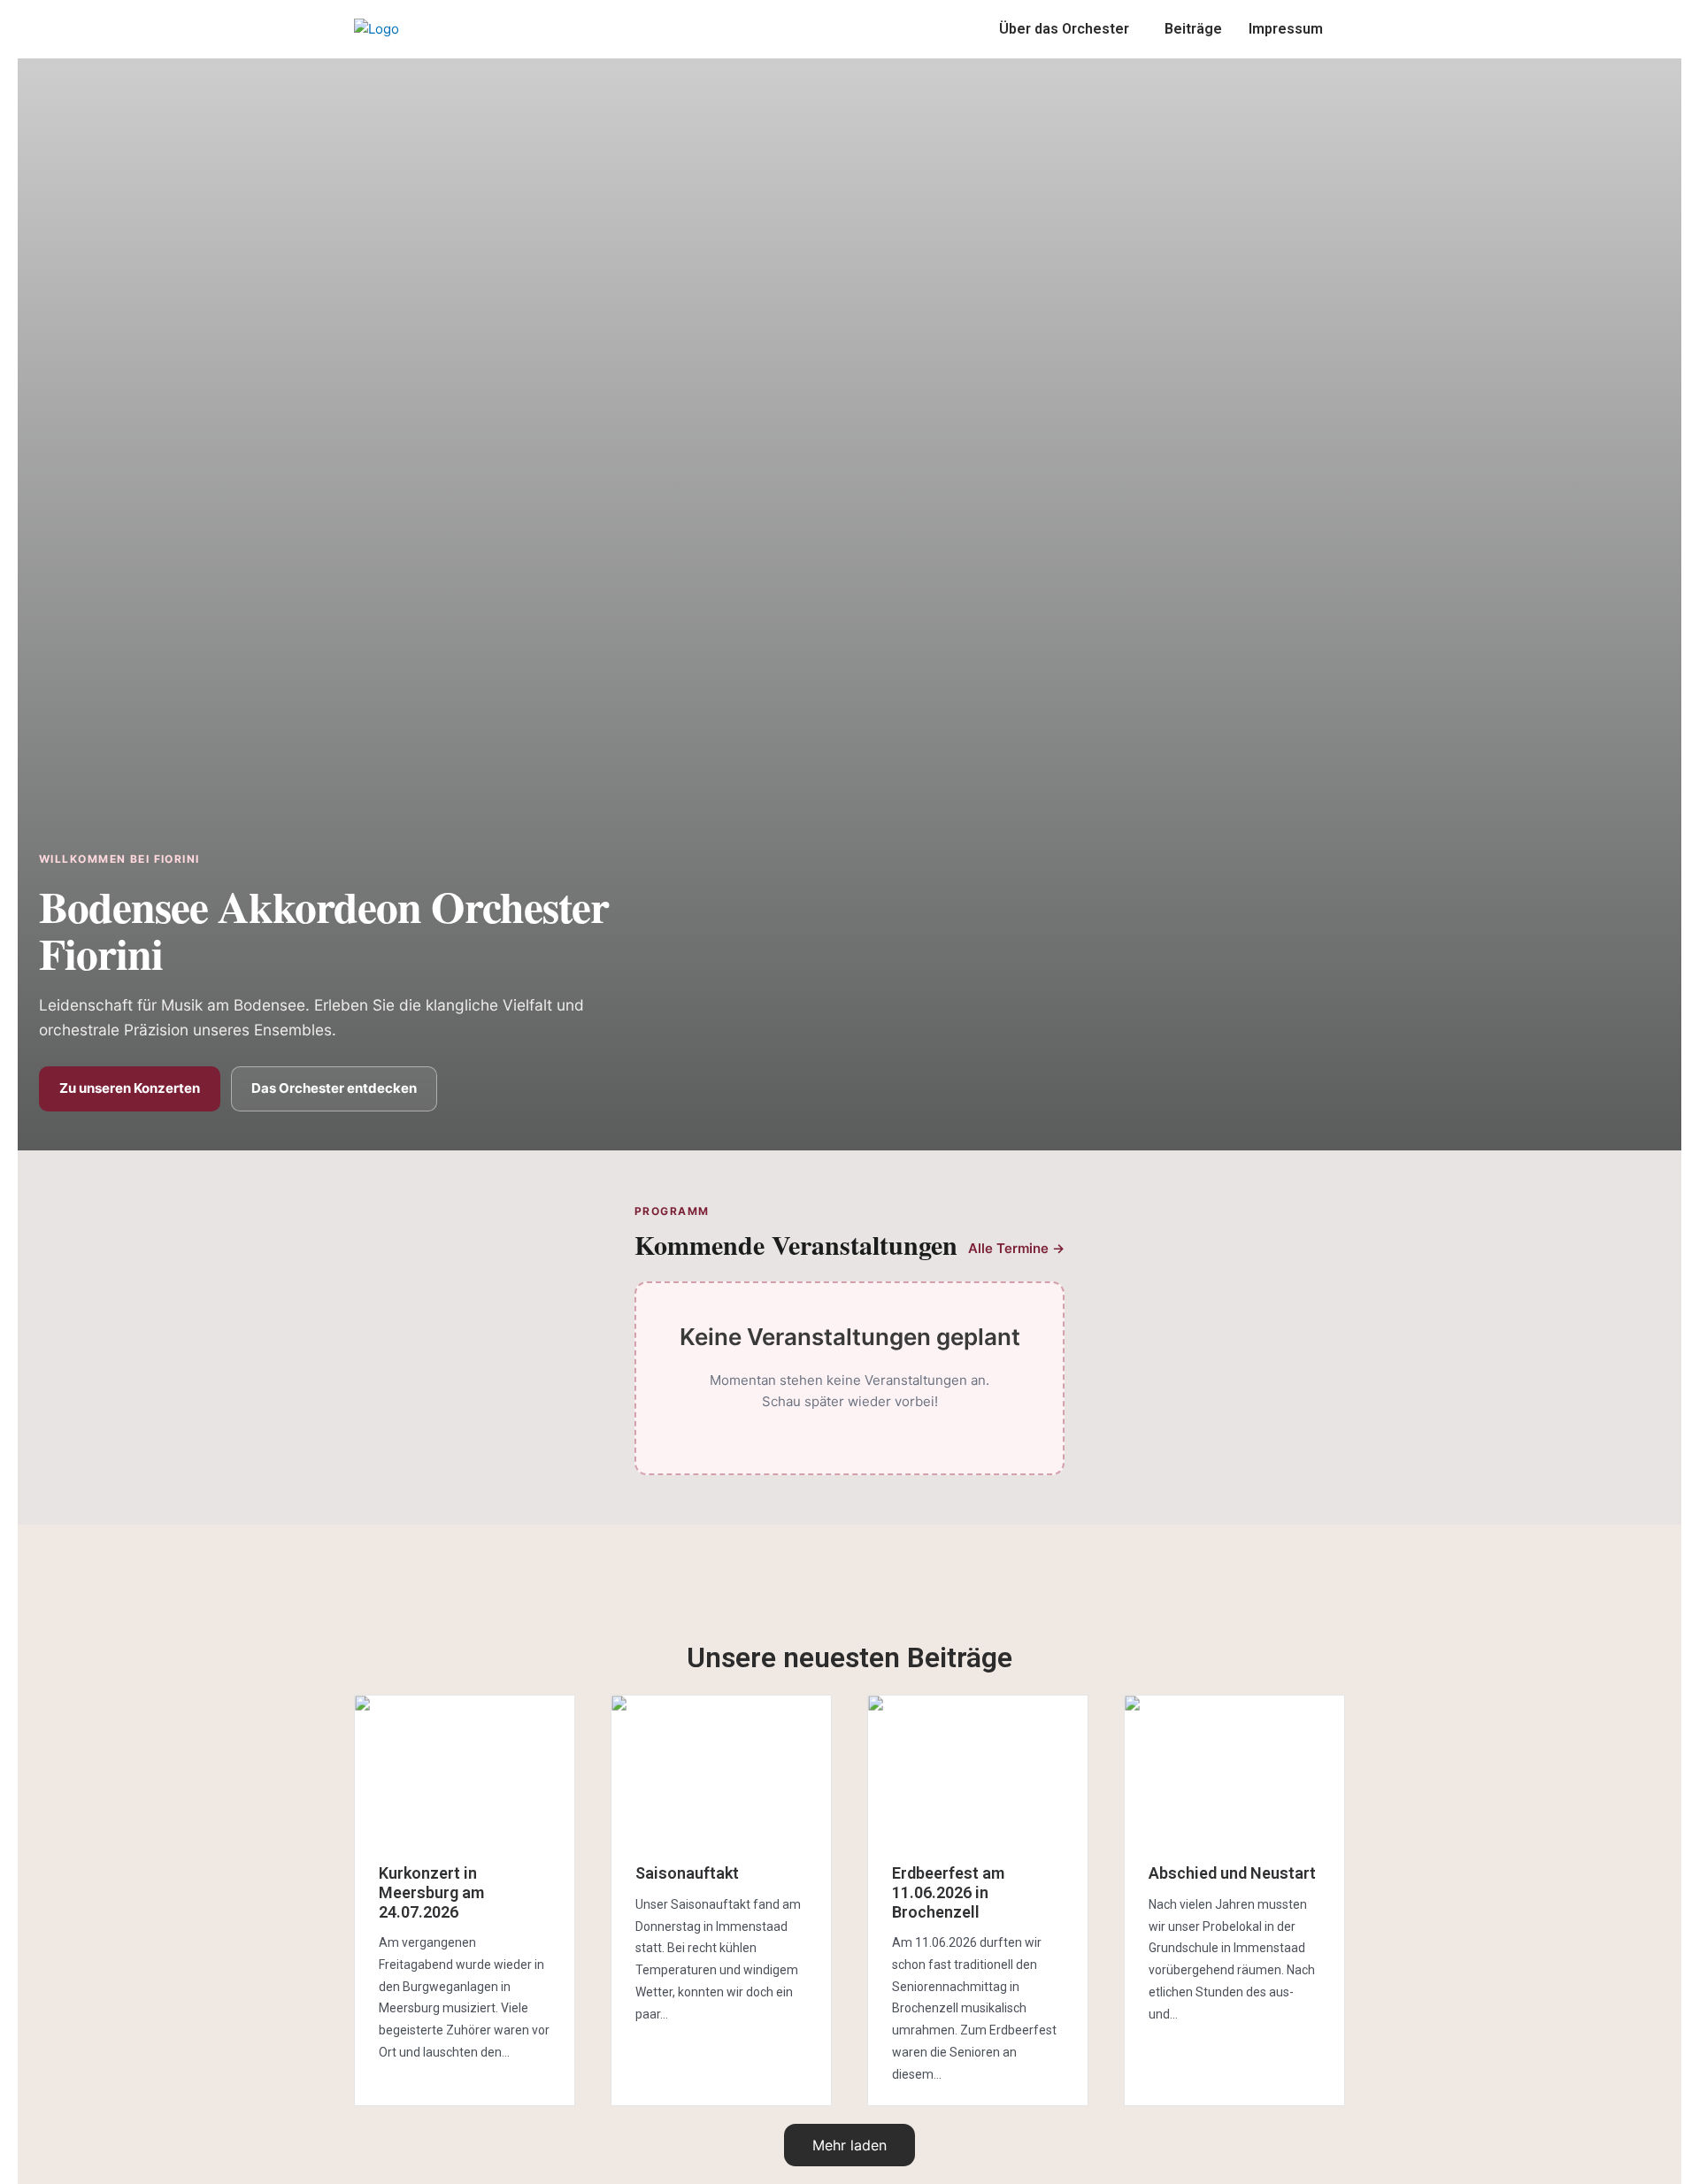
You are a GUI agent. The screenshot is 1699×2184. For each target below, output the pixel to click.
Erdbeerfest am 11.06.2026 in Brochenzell (948, 1892)
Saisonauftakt (687, 1873)
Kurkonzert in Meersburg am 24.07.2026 (431, 1892)
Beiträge (1193, 29)
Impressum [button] (1286, 29)
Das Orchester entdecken (334, 1088)
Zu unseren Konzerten (130, 1088)
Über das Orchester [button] (1064, 29)
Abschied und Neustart (1232, 1873)
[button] (1069, 29)
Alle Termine (1016, 1248)
